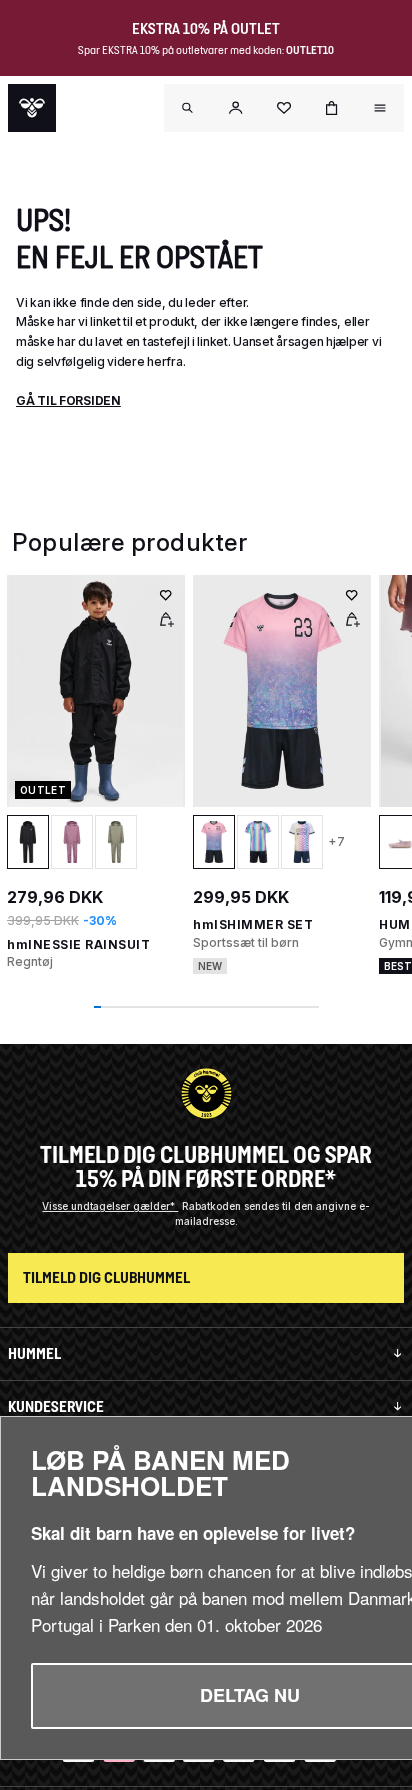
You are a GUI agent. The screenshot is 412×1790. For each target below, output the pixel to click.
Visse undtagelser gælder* (110, 1206)
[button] (236, 108)
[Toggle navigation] (188, 108)
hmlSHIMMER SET (253, 924)
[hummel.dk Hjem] (32, 108)
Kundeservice (56, 1406)
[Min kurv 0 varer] (332, 108)
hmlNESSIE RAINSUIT (78, 944)
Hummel (34, 1353)
